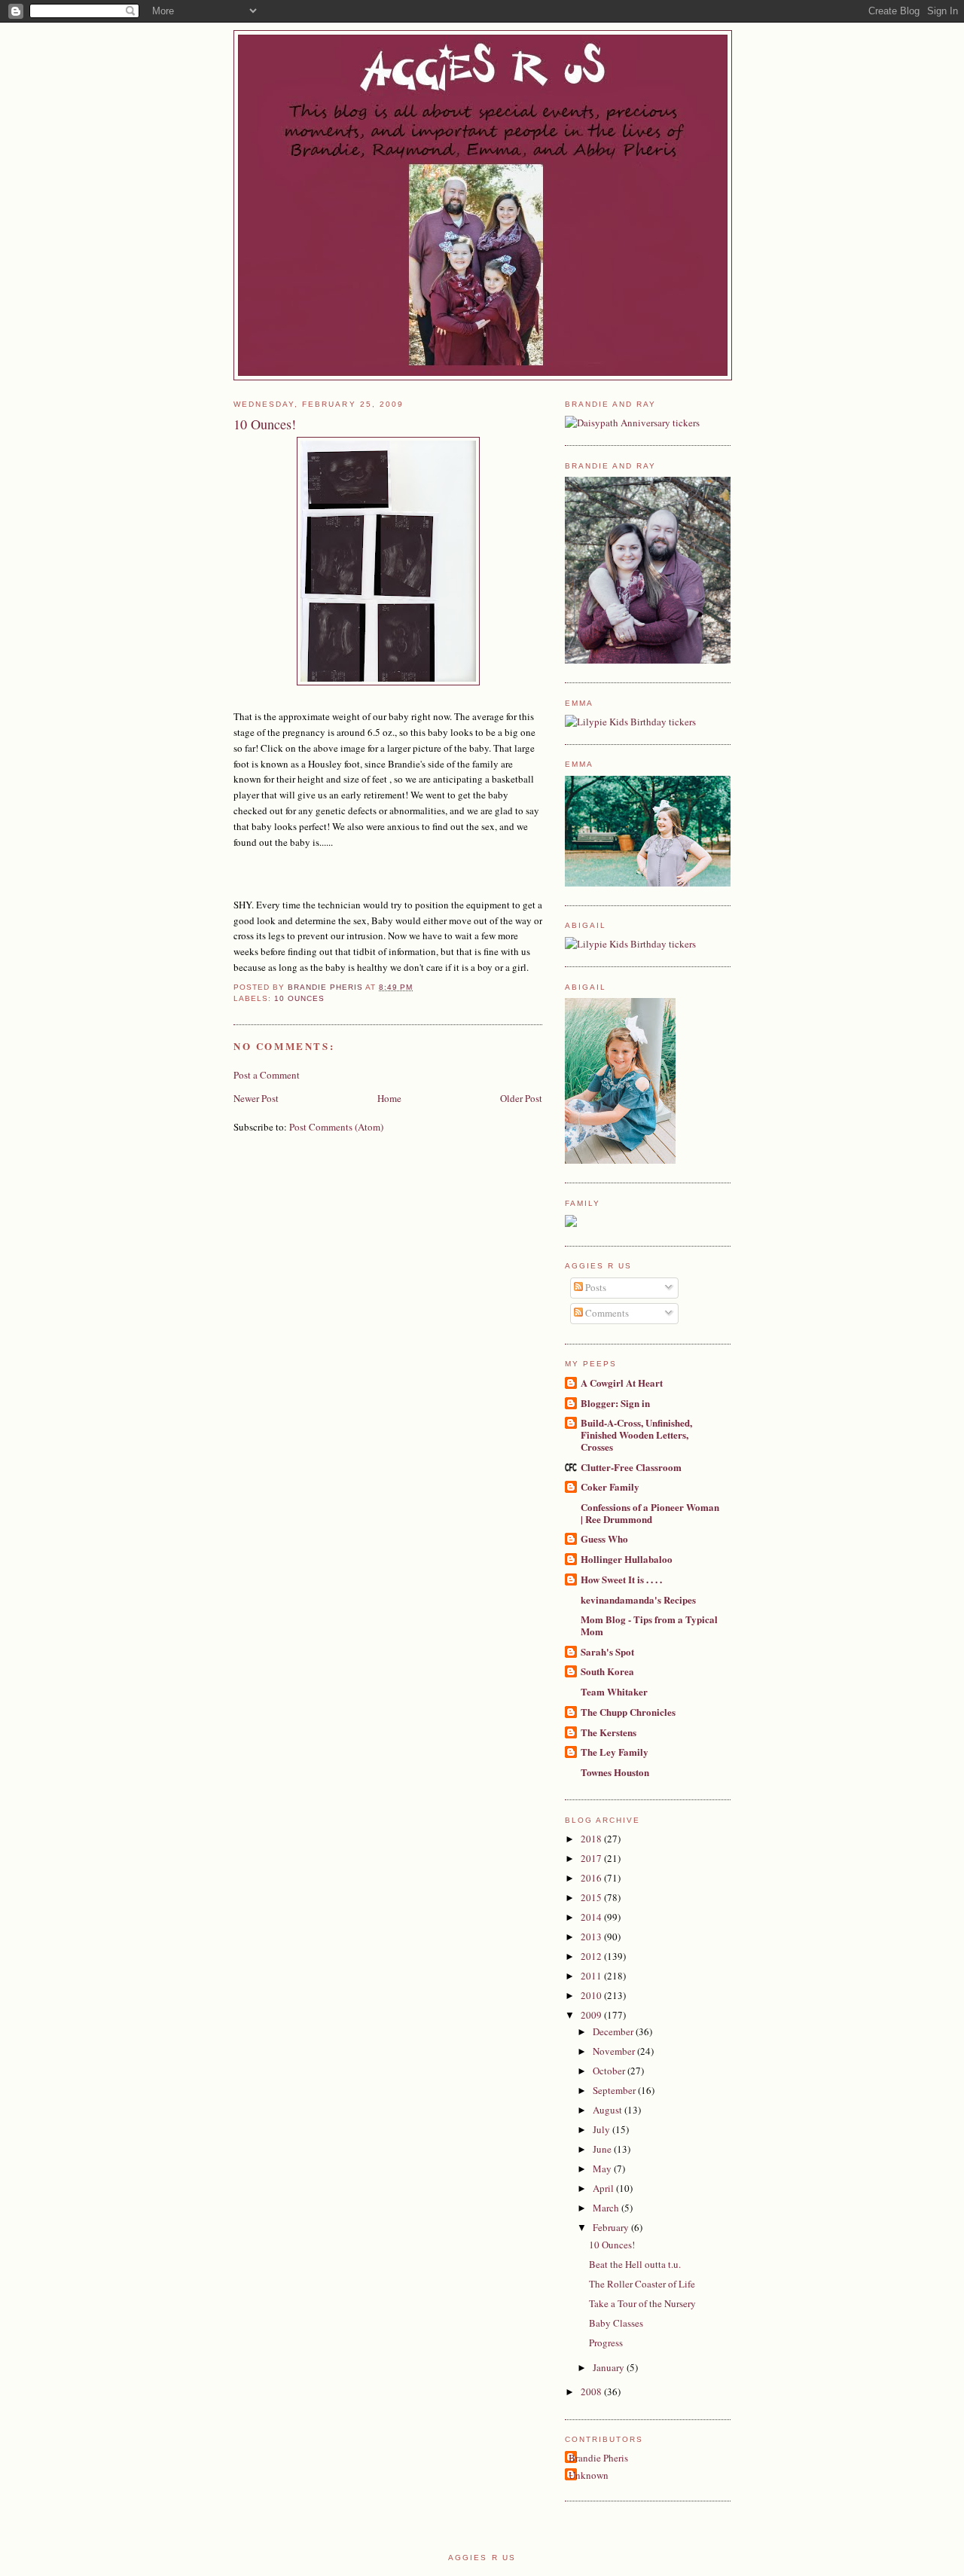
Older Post (521, 1098)
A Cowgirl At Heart (622, 1383)
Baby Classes (616, 2323)
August (609, 2110)
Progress (606, 2343)
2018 (592, 1839)
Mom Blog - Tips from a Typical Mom (649, 1625)
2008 (592, 2391)
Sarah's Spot (607, 1651)
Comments (606, 1313)
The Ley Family (615, 1752)
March (607, 2208)
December (614, 2031)
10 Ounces (299, 998)
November (615, 2051)
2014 (592, 1917)
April (604, 2188)
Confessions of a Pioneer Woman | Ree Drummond (650, 1513)
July (602, 2129)
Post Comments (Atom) (336, 1127)
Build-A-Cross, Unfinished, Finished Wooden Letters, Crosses (636, 1435)
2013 (592, 1937)
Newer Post (256, 1098)
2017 (592, 1858)
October (610, 2071)
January (610, 2367)
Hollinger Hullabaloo (627, 1559)
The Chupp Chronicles (628, 1712)
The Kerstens (609, 1732)
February (612, 2227)
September (615, 2090)
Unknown (589, 2475)
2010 (592, 1995)
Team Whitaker (614, 1691)
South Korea (607, 1671)
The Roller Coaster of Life (642, 2284)
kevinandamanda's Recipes (638, 1599)
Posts (595, 1287)
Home (389, 1098)
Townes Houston (615, 1772)
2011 (592, 1976)
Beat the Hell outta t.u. (635, 2264)
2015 (592, 1897)
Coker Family (610, 1486)
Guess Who (604, 1538)
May (603, 2169)
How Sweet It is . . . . (621, 1579)
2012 (592, 1956)
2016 (592, 1878)
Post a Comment (267, 1075)
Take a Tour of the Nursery (642, 2303)
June (603, 2149)
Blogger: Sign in (615, 1403)
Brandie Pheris (598, 2458)
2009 (592, 2015)
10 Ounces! (612, 2245)
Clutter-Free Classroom (631, 1467)
